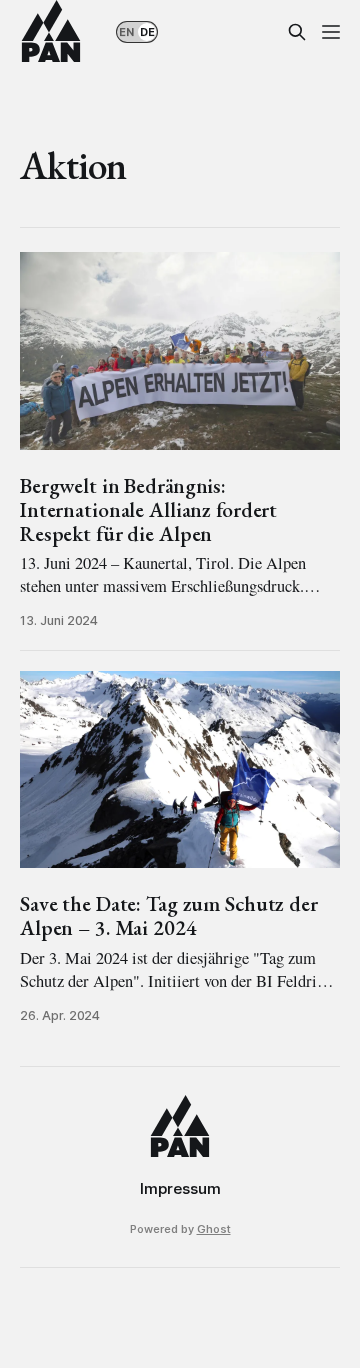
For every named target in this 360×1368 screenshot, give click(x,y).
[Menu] (331, 32)
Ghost (214, 1229)
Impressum (180, 1188)
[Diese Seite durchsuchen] (297, 32)
